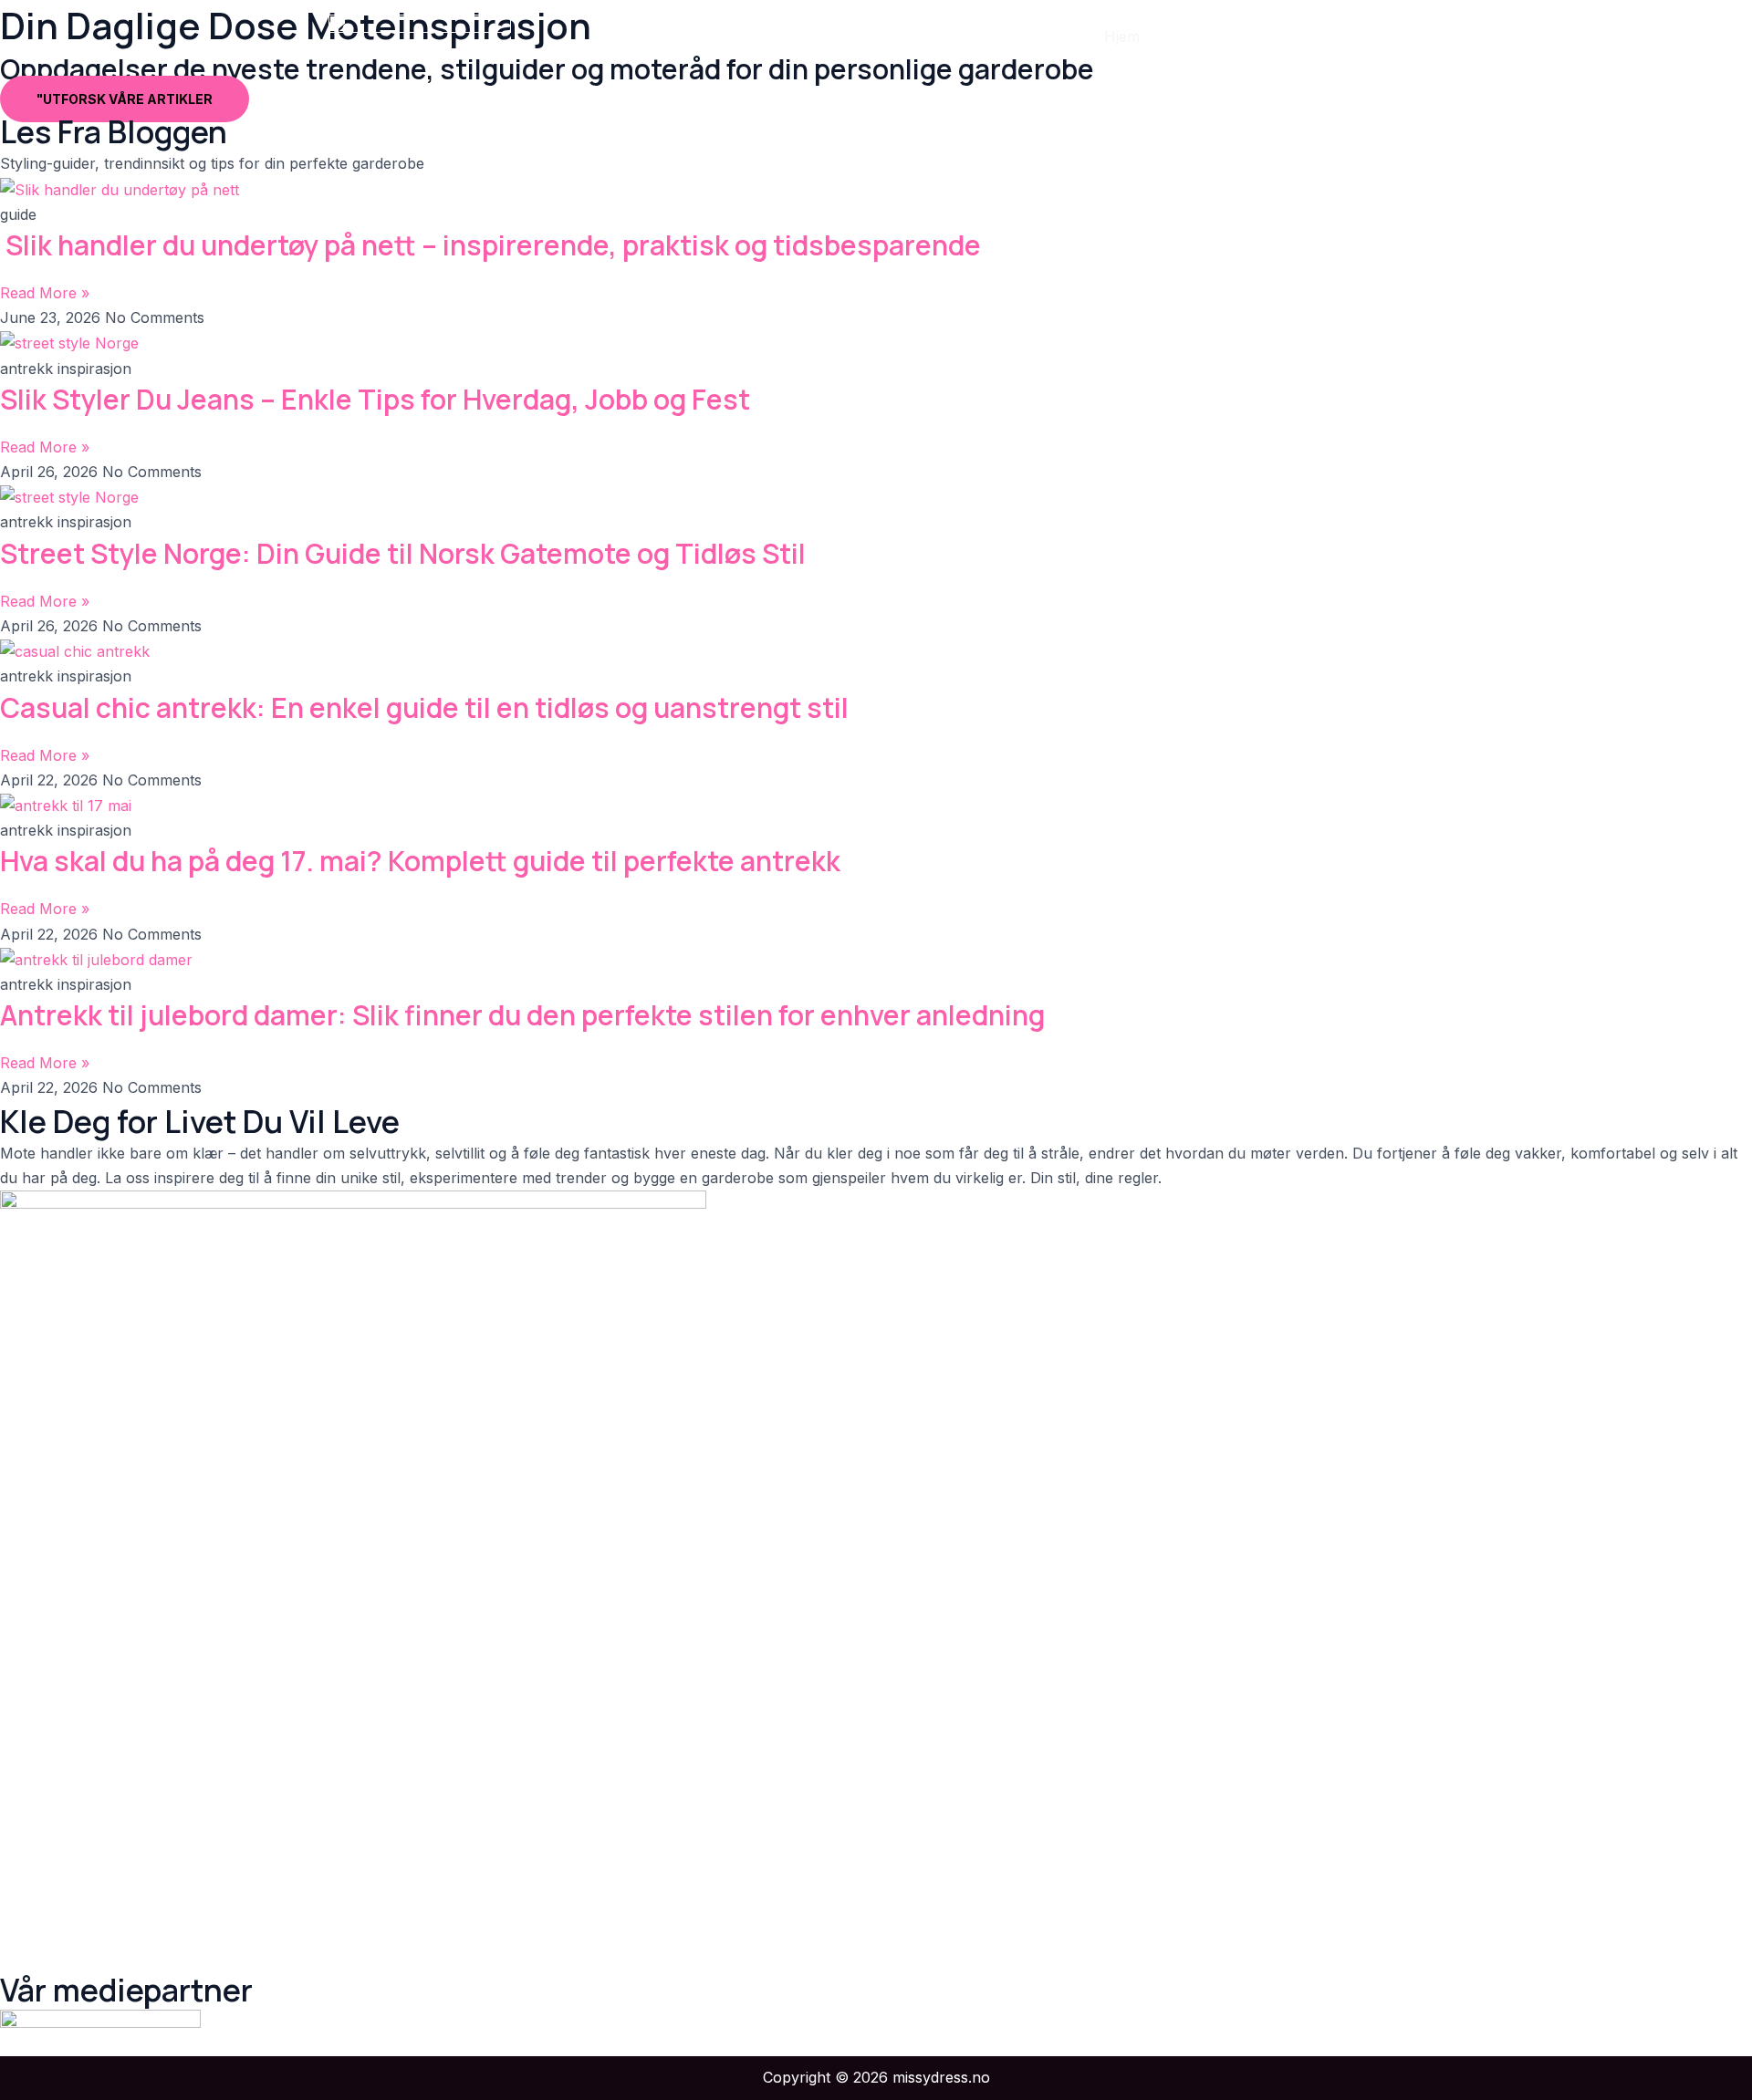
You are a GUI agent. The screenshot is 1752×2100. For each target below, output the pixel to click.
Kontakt (1264, 36)
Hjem (1122, 36)
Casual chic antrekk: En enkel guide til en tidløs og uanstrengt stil (424, 707)
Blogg (1189, 36)
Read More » (45, 293)
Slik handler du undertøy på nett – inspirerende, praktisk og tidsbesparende (490, 245)
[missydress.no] (420, 35)
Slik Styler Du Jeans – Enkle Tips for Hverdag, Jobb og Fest (375, 399)
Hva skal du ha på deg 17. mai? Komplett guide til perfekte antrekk (420, 861)
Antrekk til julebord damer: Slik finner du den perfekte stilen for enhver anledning (522, 1015)
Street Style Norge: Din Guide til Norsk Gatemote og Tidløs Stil (403, 553)
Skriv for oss (1364, 36)
